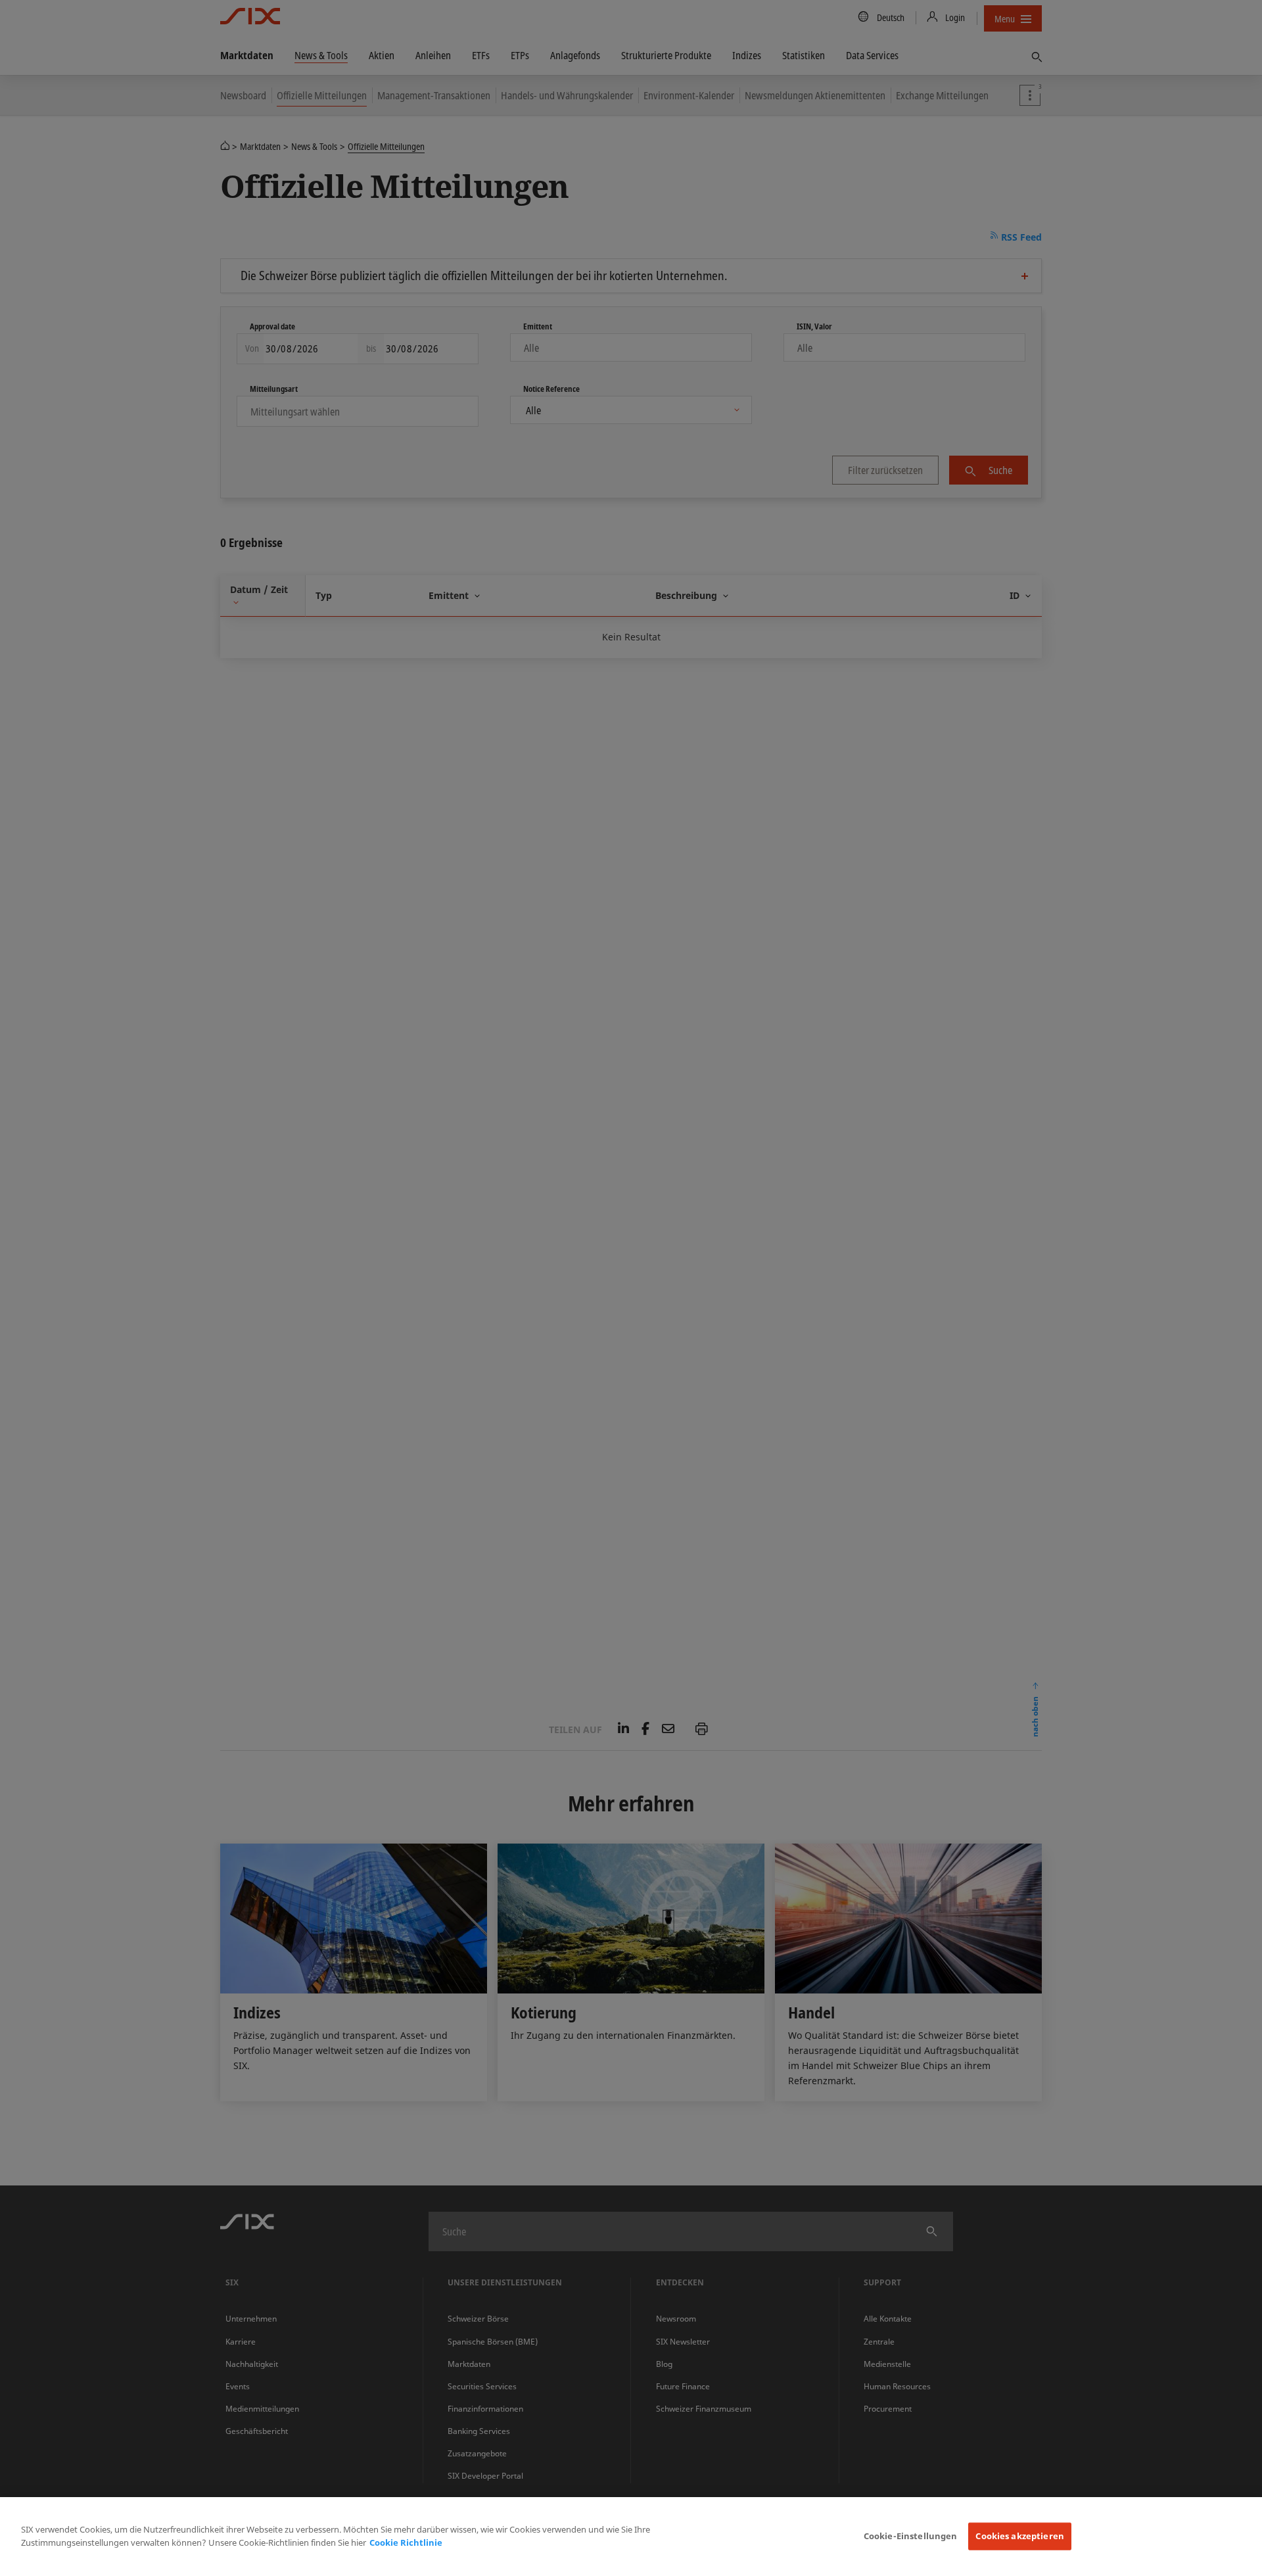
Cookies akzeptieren (1019, 2536)
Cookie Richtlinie (406, 2542)
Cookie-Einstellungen (911, 2536)
